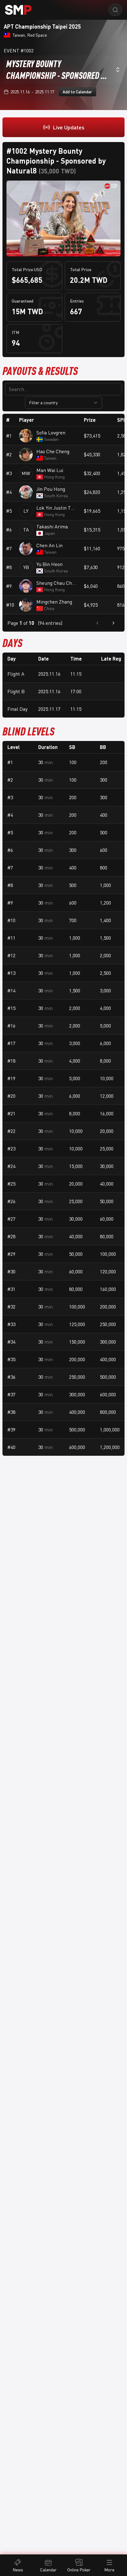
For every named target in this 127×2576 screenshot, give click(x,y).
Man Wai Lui (50, 470)
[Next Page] (113, 623)
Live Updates (69, 127)
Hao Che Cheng (53, 451)
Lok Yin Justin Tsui (56, 508)
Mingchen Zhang (54, 602)
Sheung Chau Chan (56, 583)
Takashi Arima (52, 527)
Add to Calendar (77, 92)
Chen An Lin (49, 545)
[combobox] (63, 69)
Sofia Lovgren (51, 433)
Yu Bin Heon (49, 564)
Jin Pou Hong (51, 489)
